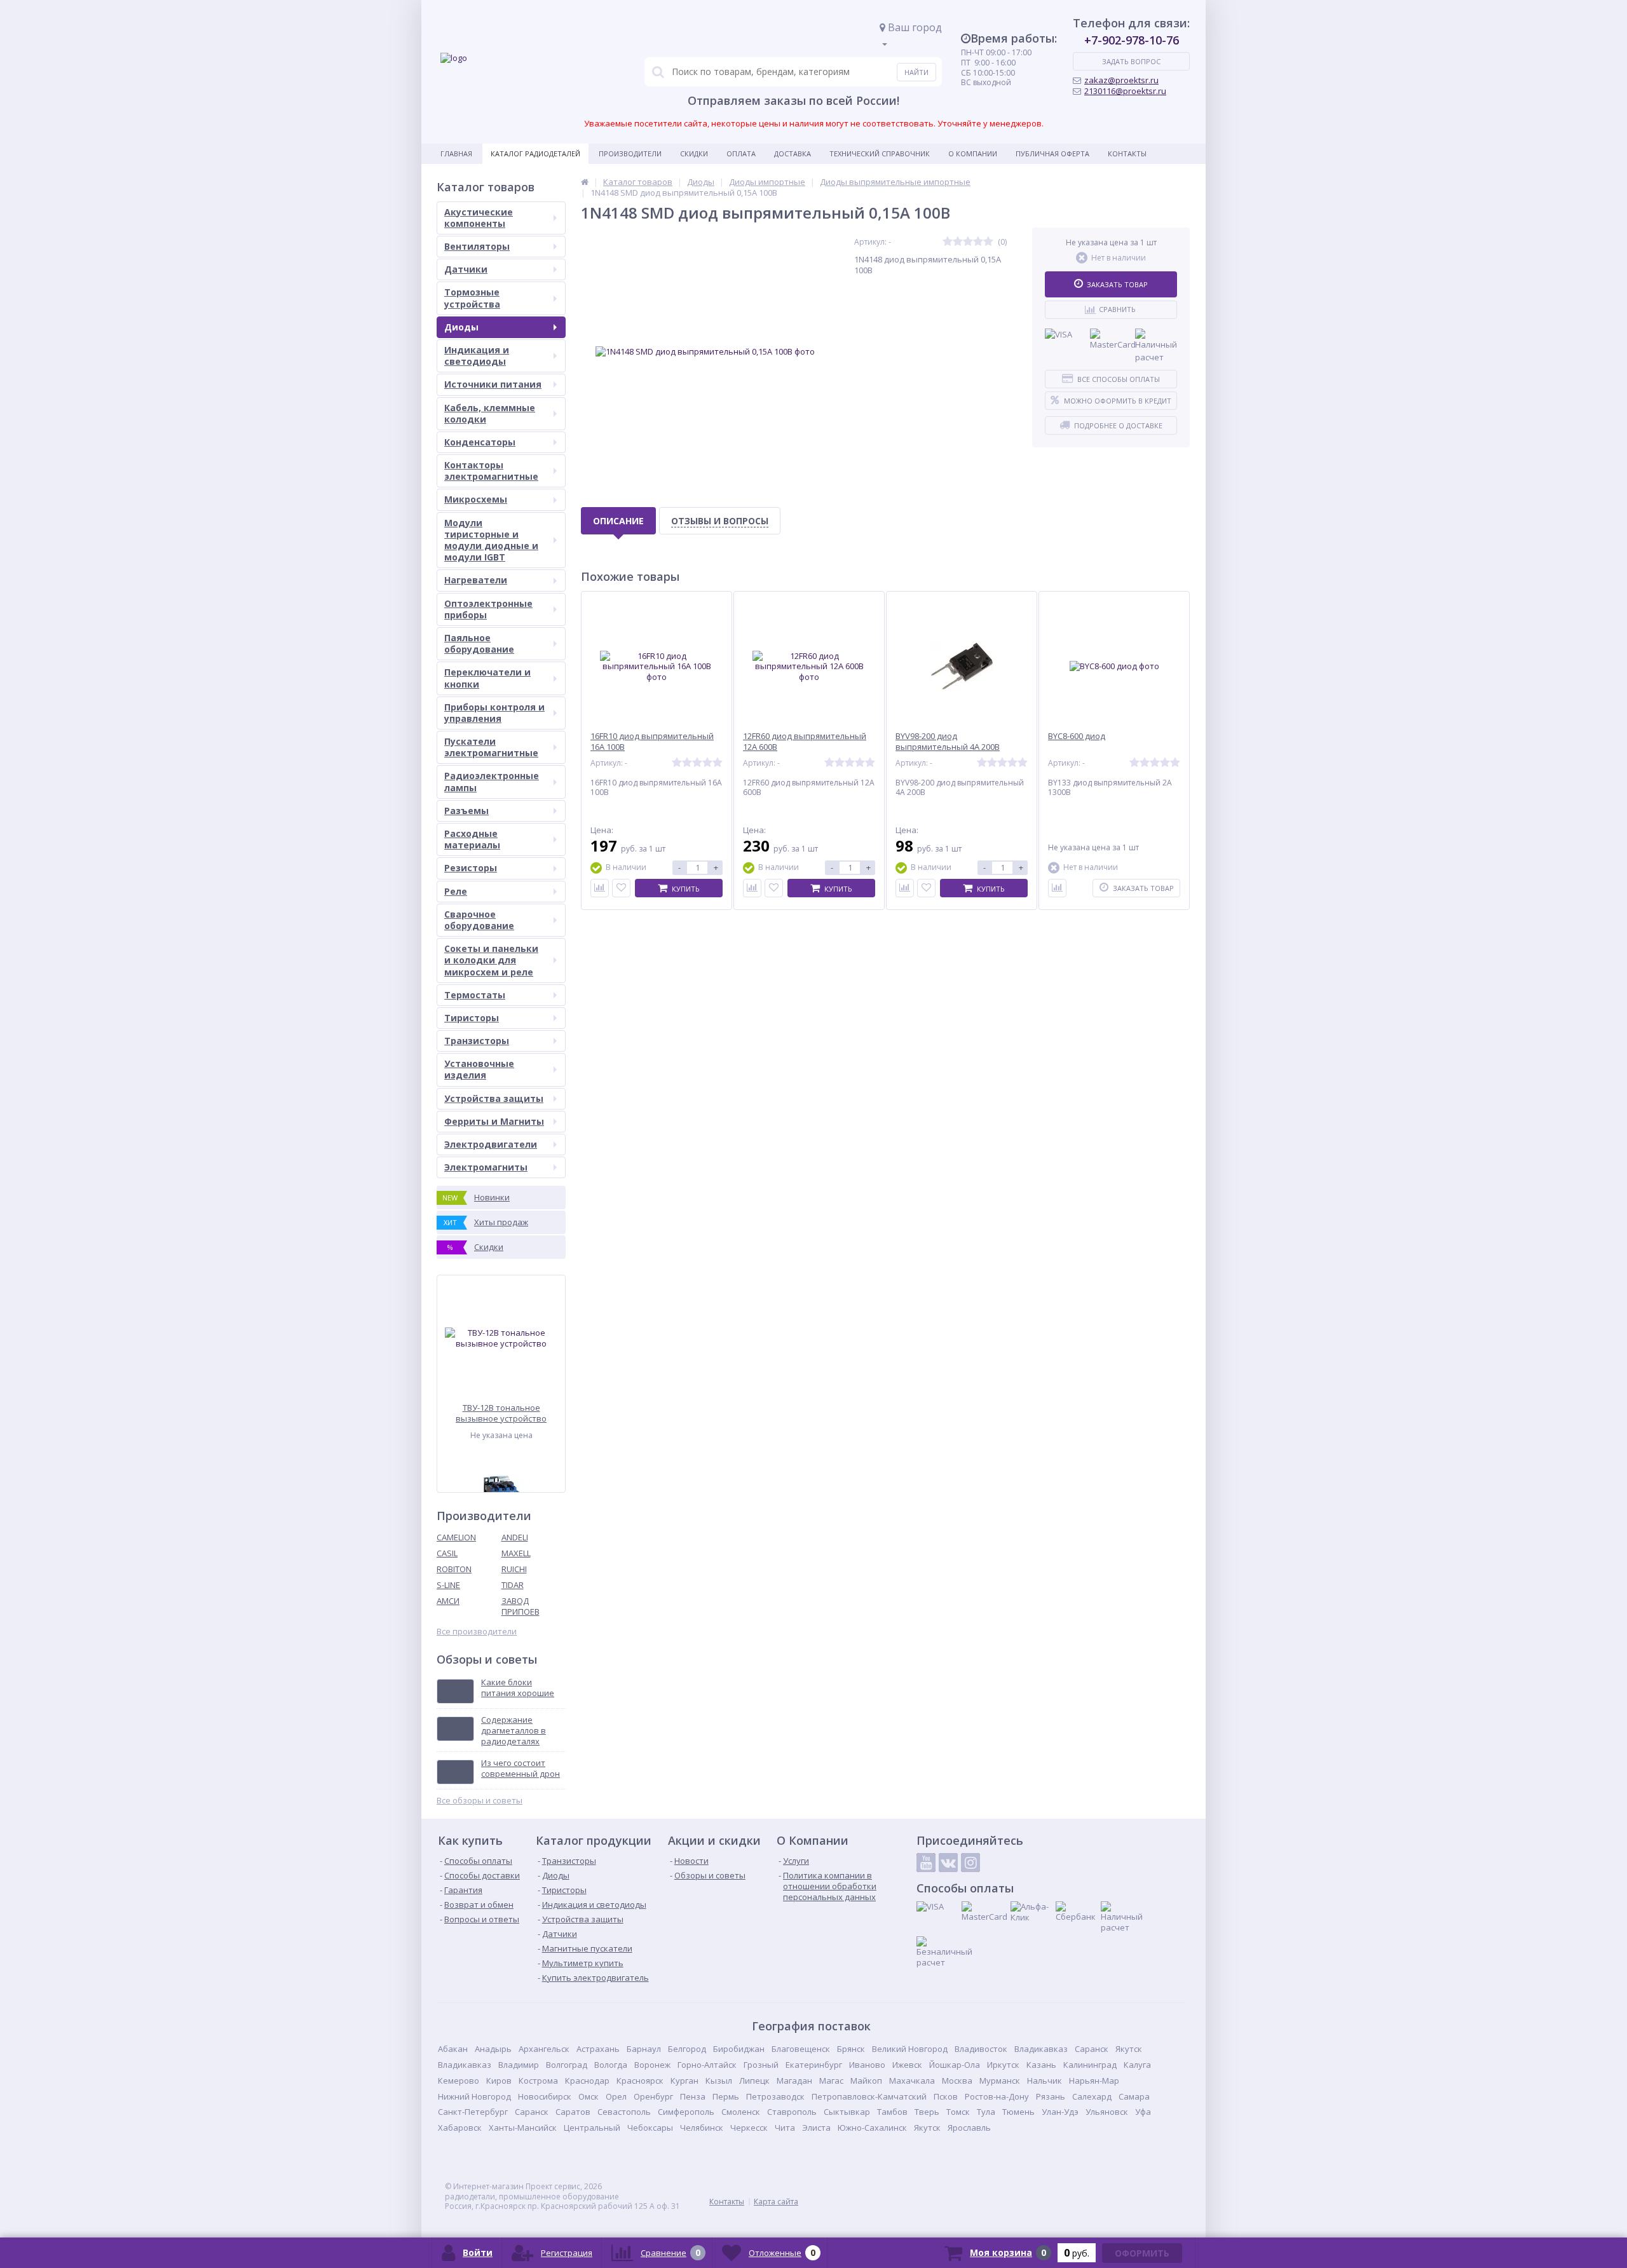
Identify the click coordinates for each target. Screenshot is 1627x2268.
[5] (988, 242)
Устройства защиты (494, 1098)
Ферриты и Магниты (494, 1121)
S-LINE (448, 1585)
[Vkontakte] (948, 1863)
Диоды (461, 327)
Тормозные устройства (472, 298)
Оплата (741, 153)
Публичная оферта (1052, 153)
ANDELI (515, 1537)
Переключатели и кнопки (487, 678)
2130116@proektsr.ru (1125, 91)
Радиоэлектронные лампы (492, 781)
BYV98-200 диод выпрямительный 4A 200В (948, 742)
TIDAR (513, 1585)
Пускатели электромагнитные (491, 747)
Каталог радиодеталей (535, 153)
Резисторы (471, 868)
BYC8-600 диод (1077, 736)
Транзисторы (477, 1041)
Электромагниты (486, 1167)
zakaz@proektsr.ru (1121, 80)
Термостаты (475, 995)
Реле (456, 891)
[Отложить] (621, 888)
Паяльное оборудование (479, 643)
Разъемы (466, 811)
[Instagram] (970, 1863)
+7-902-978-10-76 (1132, 40)
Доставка (793, 153)
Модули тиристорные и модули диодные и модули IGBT (491, 540)
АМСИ (448, 1601)
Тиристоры (472, 1018)
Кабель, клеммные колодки (490, 413)
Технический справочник (880, 153)
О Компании (973, 153)
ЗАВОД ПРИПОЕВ (521, 1606)
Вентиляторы (477, 246)
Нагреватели (476, 580)
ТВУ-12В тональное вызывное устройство (501, 1413)
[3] (968, 242)
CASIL (447, 1553)
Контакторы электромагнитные (491, 471)
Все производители (477, 1632)
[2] (958, 242)
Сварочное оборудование (479, 920)
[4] (978, 242)
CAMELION (456, 1537)
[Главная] (585, 182)
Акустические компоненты (479, 218)
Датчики (466, 269)
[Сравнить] (600, 888)
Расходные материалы (472, 839)
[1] (948, 242)
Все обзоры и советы (480, 1801)
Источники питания (493, 384)
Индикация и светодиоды (477, 356)
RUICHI (514, 1569)
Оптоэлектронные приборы (488, 609)
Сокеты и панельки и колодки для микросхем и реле (491, 960)
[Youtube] (926, 1863)
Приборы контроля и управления (494, 713)
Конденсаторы (480, 442)
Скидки (694, 153)
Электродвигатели (491, 1144)
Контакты (1127, 153)
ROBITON (454, 1569)
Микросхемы (476, 499)
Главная (456, 153)
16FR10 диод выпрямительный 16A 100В (652, 742)
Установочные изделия (479, 1069)
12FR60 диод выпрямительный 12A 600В (805, 742)
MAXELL (516, 1553)
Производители (630, 153)
